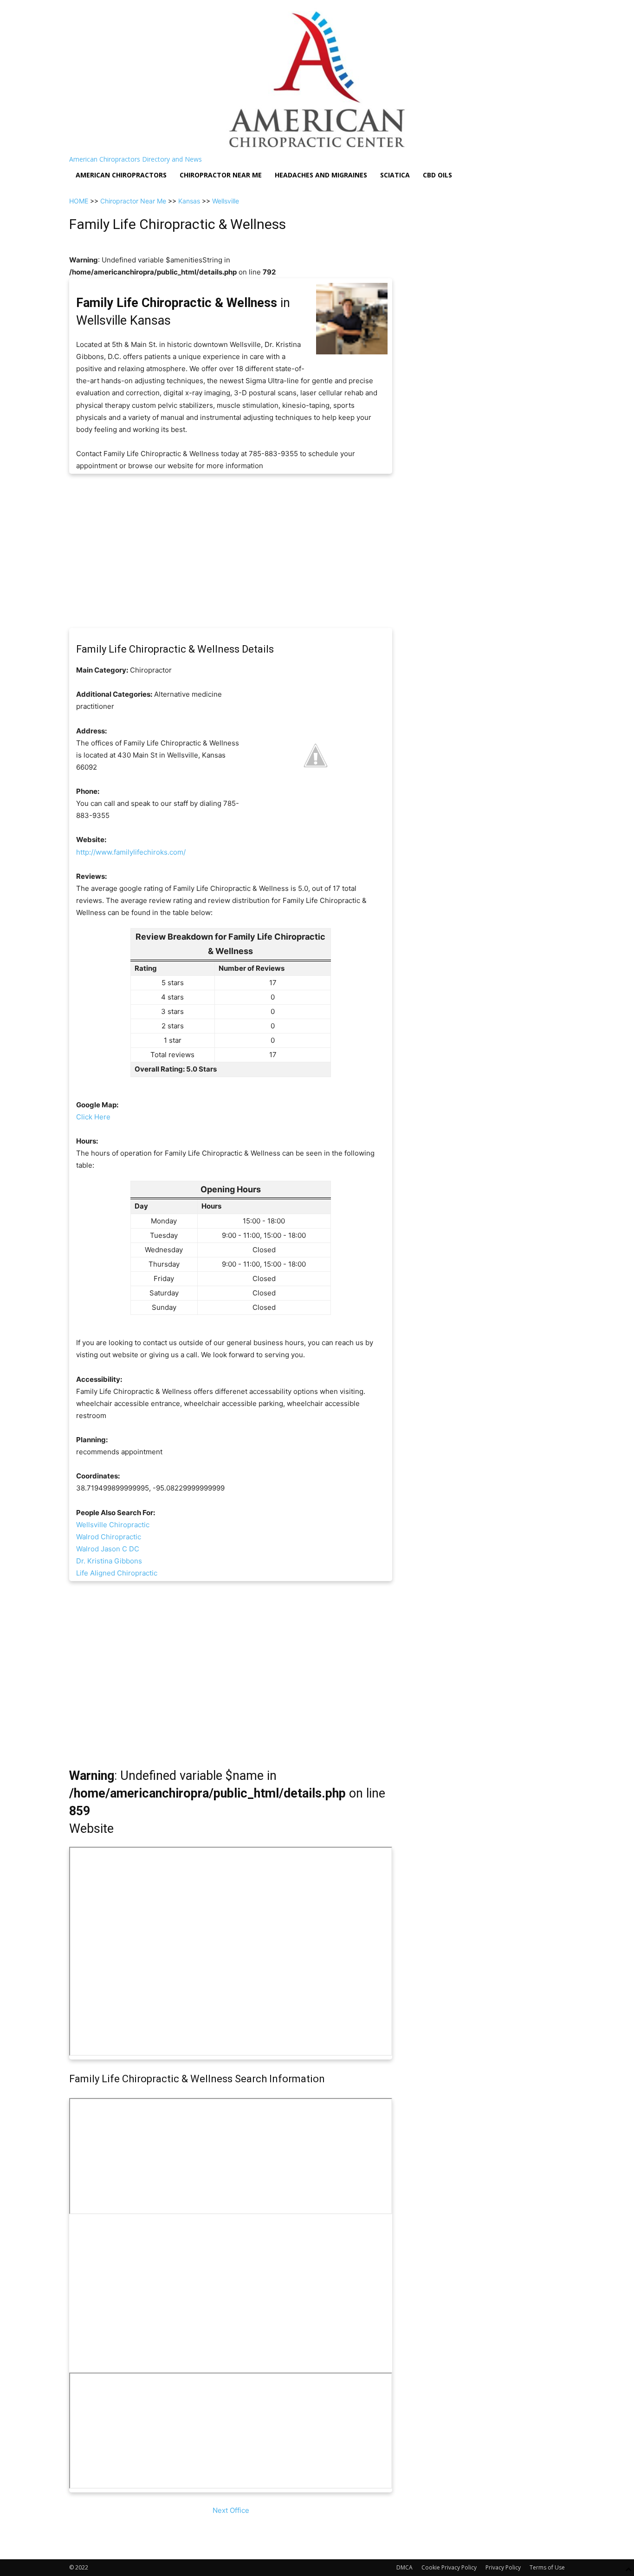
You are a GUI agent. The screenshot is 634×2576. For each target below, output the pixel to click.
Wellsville (226, 201)
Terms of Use (547, 2567)
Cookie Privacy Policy (449, 2567)
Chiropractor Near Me (133, 201)
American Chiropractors (121, 175)
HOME (79, 201)
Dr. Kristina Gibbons (109, 1561)
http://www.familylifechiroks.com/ (131, 852)
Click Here (93, 1117)
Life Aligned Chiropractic (117, 1573)
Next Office (231, 2510)
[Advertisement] (231, 551)
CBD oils (437, 175)
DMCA (404, 2567)
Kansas (189, 201)
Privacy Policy (503, 2567)
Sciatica (395, 175)
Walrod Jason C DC (108, 1549)
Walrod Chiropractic (109, 1537)
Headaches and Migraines (321, 175)
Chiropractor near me (221, 175)
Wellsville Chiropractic (113, 1525)
